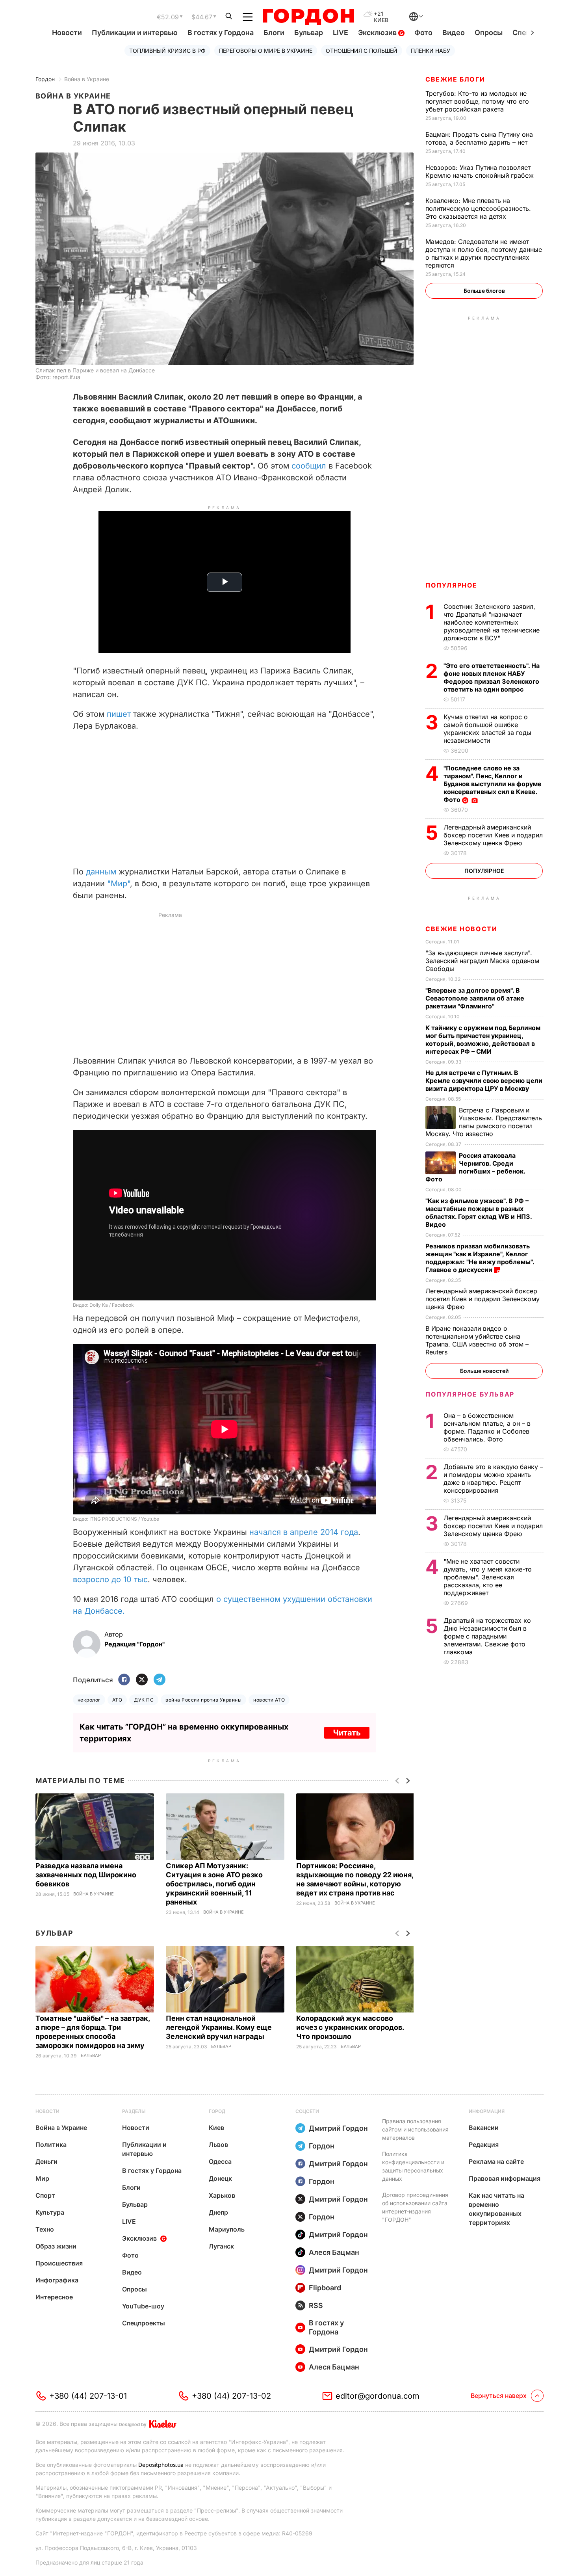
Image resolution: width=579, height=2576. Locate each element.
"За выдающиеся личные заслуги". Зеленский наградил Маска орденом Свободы (482, 961)
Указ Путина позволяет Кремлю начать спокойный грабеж (481, 171)
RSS (316, 2305)
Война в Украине (87, 79)
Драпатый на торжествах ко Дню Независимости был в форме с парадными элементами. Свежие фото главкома (487, 1636)
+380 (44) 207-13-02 (231, 2396)
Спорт (45, 2195)
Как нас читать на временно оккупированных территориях (496, 2209)
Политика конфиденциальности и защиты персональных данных (413, 2166)
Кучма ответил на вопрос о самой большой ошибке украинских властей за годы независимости (487, 729)
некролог (89, 1700)
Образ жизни (56, 2246)
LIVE (341, 33)
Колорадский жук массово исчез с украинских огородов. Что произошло (350, 2027)
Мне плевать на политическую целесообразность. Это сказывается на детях (478, 208)
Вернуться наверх (499, 2396)
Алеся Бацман (334, 2252)
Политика (51, 2144)
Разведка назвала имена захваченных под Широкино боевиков (86, 1875)
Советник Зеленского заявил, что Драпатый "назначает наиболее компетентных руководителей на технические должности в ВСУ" (492, 622)
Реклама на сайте (496, 2161)
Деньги (46, 2161)
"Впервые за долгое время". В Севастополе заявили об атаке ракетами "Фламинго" (475, 998)
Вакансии (484, 2128)
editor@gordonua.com (378, 2396)
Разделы (134, 2111)
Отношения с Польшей (362, 51)
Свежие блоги (455, 79)
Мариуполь (227, 2229)
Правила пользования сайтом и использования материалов (415, 2129)
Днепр (218, 2212)
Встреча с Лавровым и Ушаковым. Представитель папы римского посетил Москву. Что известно (484, 1122)
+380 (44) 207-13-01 (88, 2396)
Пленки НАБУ (431, 51)
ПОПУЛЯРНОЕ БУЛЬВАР (470, 1394)
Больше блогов (484, 291)
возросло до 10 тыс (110, 1579)
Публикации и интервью (135, 33)
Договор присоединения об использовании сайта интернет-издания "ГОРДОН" (415, 2207)
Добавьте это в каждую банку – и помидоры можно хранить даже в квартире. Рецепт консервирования (493, 1479)
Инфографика (57, 2280)
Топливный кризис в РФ (167, 51)
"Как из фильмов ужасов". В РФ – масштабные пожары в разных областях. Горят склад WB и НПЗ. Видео (479, 1213)
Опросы (489, 33)
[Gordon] (308, 17)
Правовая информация (505, 2178)
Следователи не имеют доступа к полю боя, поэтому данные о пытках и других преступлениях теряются (484, 253)
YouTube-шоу (143, 2306)
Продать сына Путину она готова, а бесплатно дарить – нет (479, 138)
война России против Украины (203, 1700)
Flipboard (325, 2288)
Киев (216, 2128)
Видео (454, 33)
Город (217, 2111)
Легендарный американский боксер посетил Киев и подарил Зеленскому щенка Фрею (493, 835)
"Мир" (119, 883)
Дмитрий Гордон (338, 2128)
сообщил (310, 466)
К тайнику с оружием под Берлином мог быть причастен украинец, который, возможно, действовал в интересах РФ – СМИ (483, 1040)
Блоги (274, 33)
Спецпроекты (144, 2323)
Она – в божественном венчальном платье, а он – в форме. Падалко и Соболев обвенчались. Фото (487, 1427)
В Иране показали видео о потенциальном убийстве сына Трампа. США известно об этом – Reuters (477, 1340)
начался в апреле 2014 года (304, 1532)
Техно (45, 2229)
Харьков (222, 2195)
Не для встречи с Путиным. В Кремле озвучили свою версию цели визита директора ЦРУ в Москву (484, 1081)
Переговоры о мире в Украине (266, 51)
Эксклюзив (378, 33)
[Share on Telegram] (160, 1680)
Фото (423, 33)
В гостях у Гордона (221, 33)
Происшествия (59, 2263)
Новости (67, 33)
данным (101, 872)
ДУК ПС (144, 1700)
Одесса (220, 2161)
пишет (119, 714)
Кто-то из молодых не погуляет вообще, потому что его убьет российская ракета (477, 101)
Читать (347, 1733)
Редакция (484, 2144)
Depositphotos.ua (161, 2465)
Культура (50, 2212)
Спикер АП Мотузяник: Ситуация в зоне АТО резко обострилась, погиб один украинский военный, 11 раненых (214, 1884)
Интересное (54, 2297)
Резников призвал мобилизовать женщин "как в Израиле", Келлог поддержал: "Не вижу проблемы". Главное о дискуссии (480, 1258)
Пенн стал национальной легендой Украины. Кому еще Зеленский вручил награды (219, 2027)
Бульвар (309, 33)
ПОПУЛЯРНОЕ (451, 585)
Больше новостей (484, 1371)
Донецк (220, 2178)
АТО (117, 1700)
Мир (42, 2178)
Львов (218, 2144)
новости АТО (269, 1700)
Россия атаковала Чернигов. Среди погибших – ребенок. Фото (475, 1167)
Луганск (221, 2246)
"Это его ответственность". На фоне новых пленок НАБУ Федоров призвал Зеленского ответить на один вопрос (492, 677)
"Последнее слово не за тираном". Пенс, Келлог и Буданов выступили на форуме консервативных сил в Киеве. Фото (493, 784)
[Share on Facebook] (124, 1680)
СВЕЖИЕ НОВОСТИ (461, 929)
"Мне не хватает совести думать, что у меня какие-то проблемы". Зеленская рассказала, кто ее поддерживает (488, 1577)
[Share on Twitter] (142, 1680)
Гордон (45, 79)
